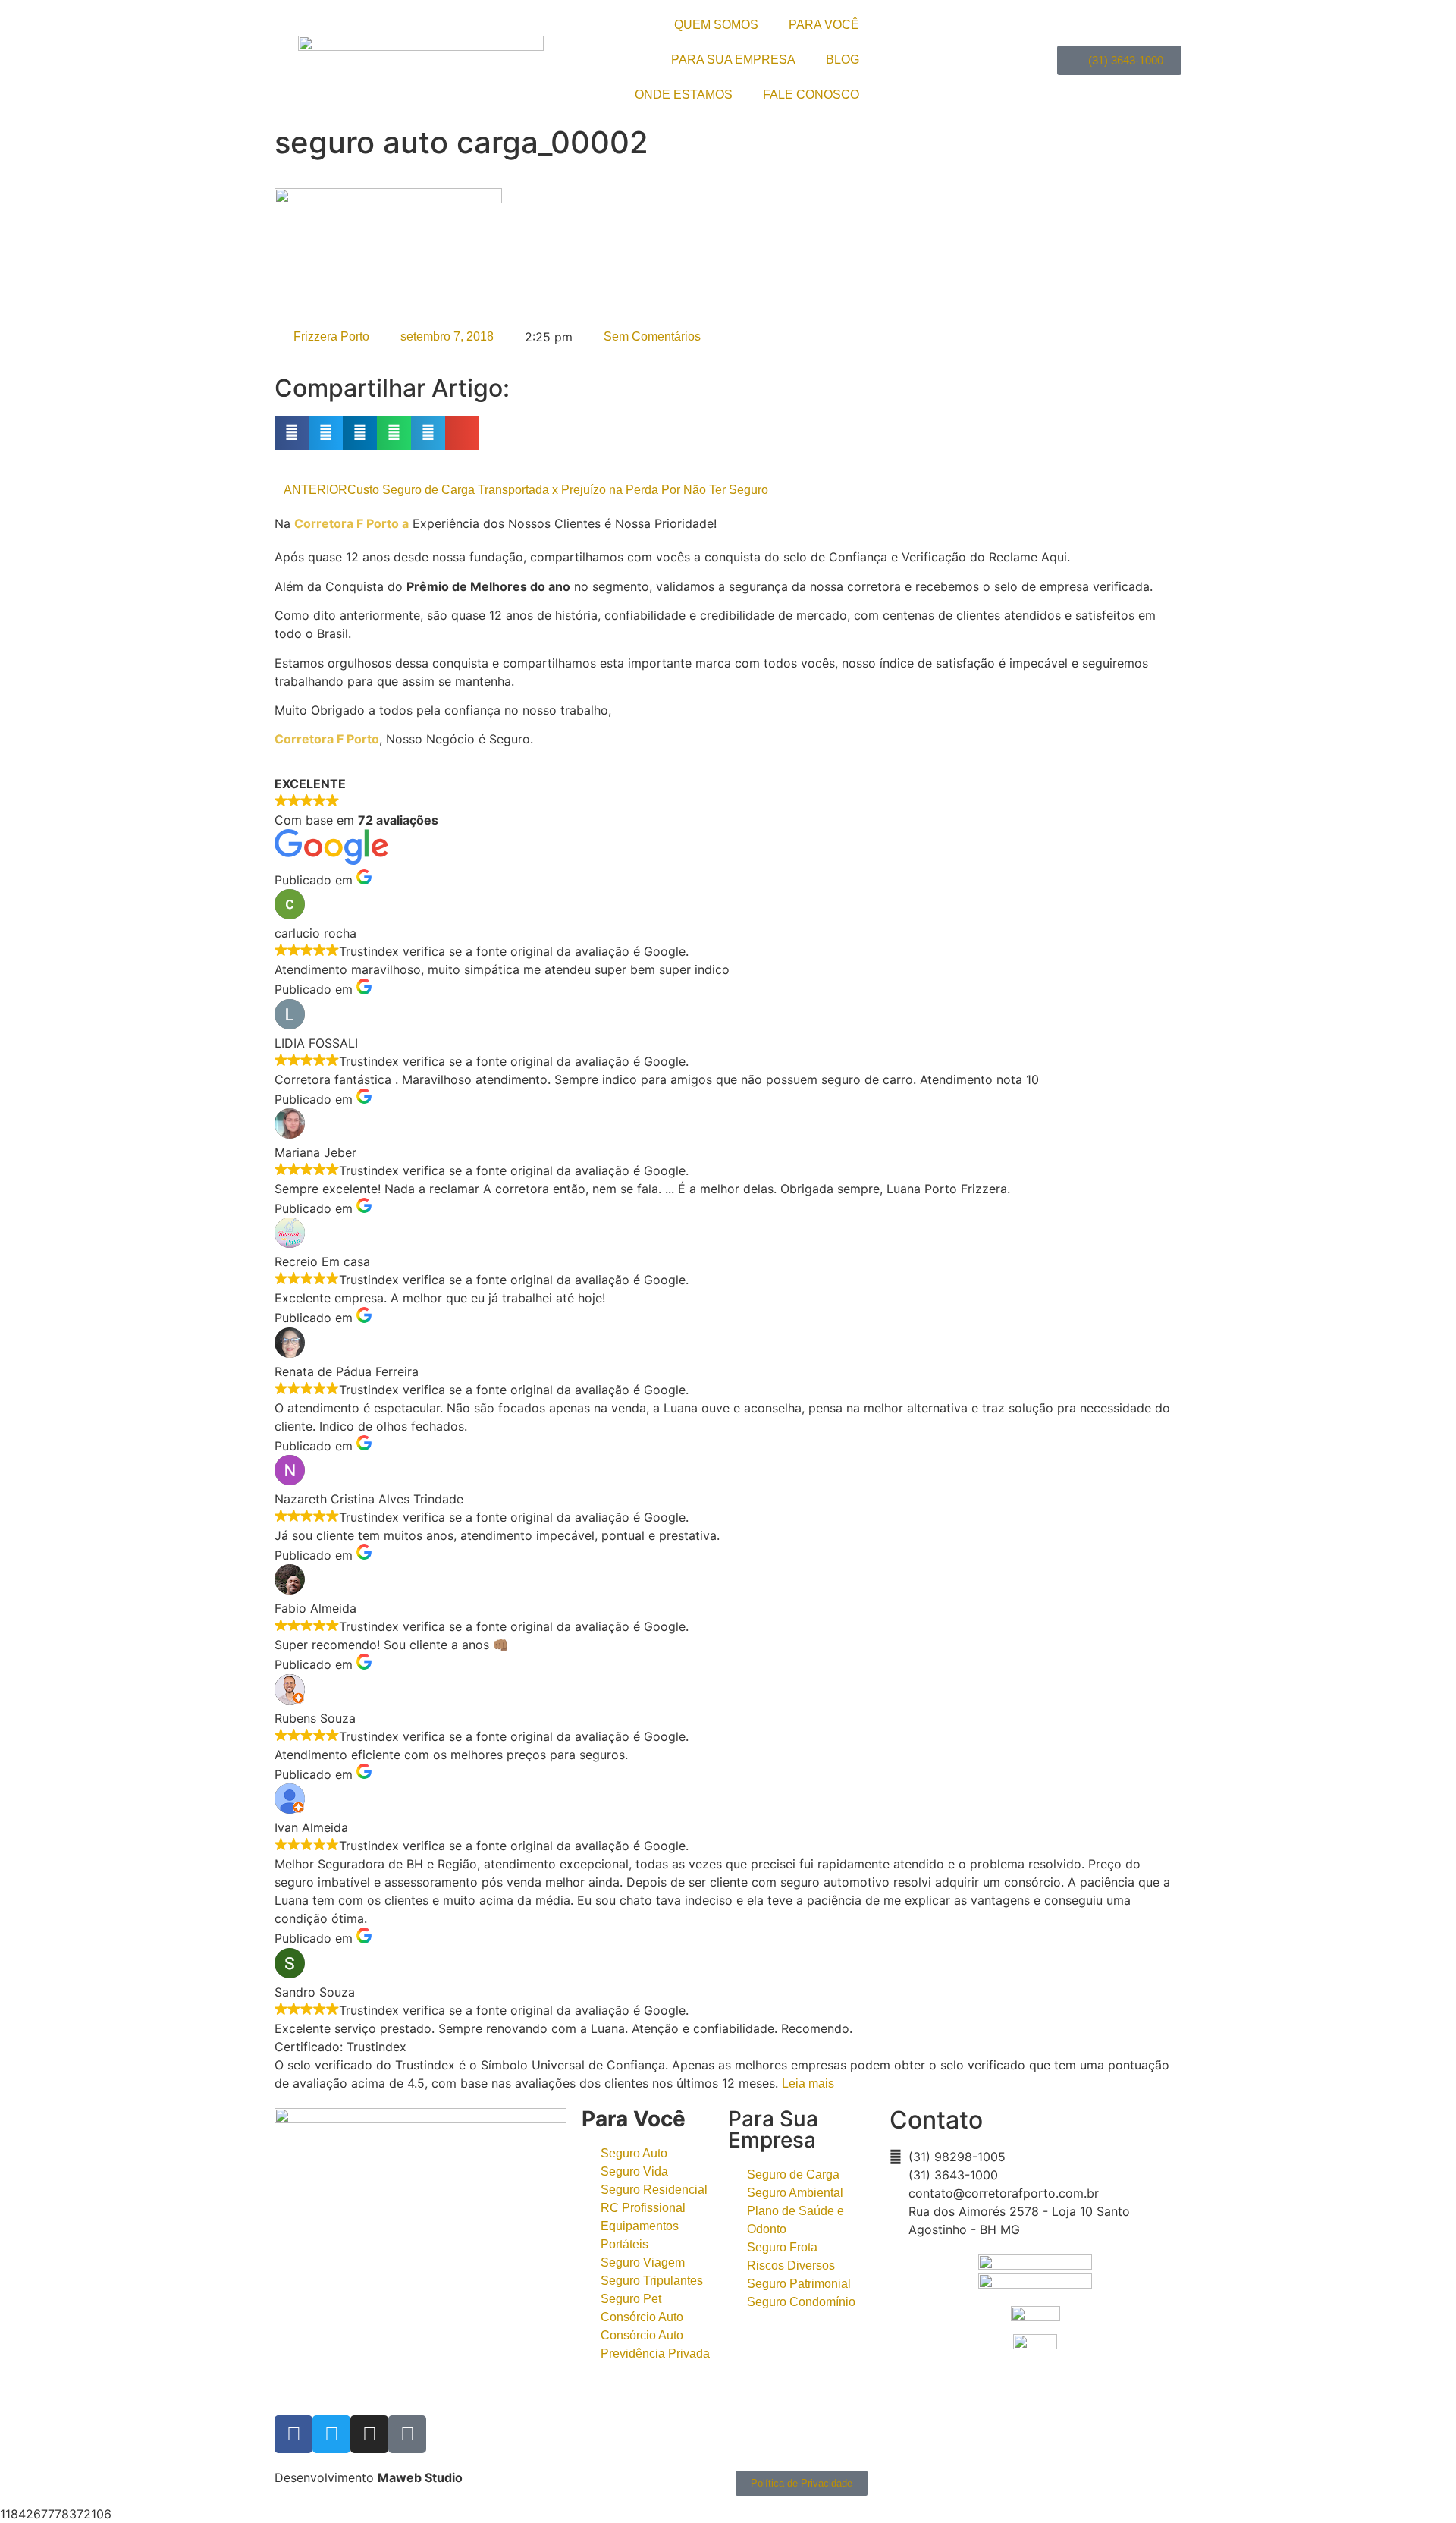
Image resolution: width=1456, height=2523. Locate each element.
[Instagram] (369, 2434)
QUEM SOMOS (716, 25)
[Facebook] (293, 2434)
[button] (292, 433)
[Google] (407, 2434)
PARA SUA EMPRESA (733, 60)
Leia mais (808, 2083)
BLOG (843, 60)
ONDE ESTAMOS (684, 94)
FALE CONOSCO (811, 94)
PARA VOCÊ (824, 25)
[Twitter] (331, 2434)
